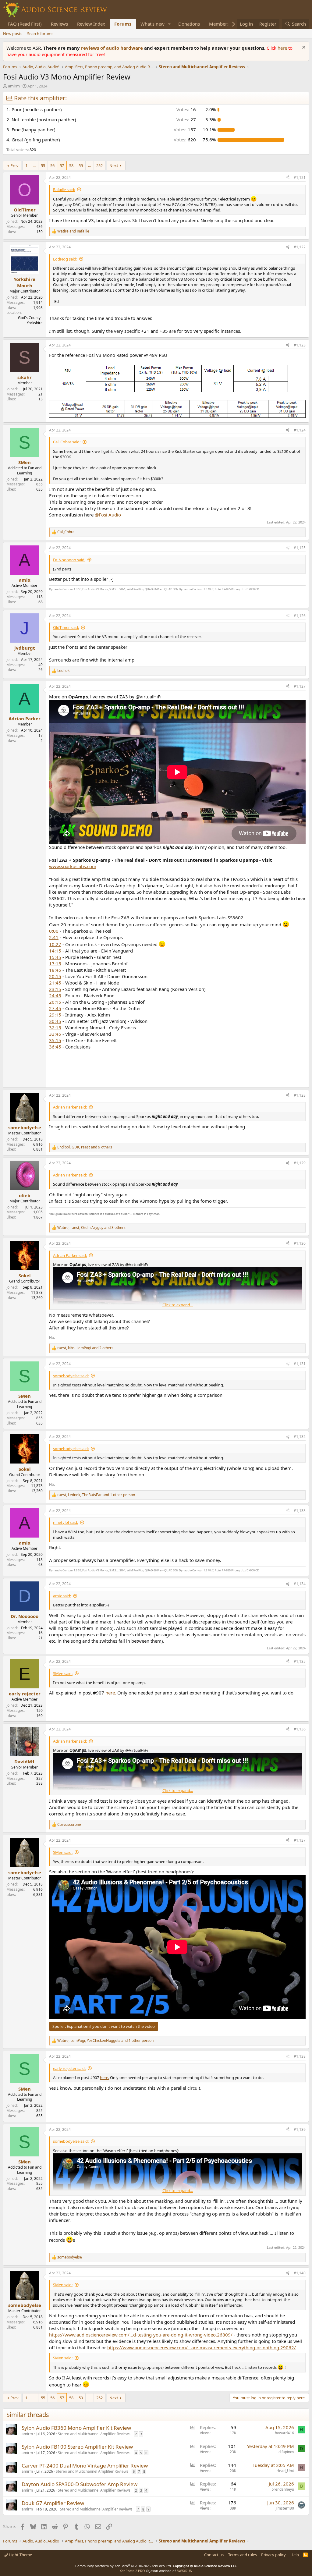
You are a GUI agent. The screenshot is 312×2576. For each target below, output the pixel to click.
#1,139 (300, 2129)
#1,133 (300, 1511)
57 (62, 165)
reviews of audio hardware (113, 48)
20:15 (55, 976)
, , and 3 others (91, 1228)
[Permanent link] (53, 1076)
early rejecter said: (69, 2068)
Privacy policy (273, 2555)
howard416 (284, 2433)
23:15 (55, 989)
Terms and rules (243, 2555)
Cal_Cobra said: (67, 442)
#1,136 (300, 1729)
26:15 (55, 1002)
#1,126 (300, 616)
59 (81, 165)
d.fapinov (286, 2452)
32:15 (55, 1027)
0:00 (54, 931)
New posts (13, 34)
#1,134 (300, 1584)
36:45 (55, 1047)
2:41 (54, 937)
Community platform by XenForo (124, 2566)
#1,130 (300, 1243)
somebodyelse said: (71, 1376)
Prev (14, 165)
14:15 (55, 951)
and (73, 231)
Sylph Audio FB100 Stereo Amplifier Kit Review (77, 2447)
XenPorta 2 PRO (132, 2571)
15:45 (55, 957)
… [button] (34, 165)
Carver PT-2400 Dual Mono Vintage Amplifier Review (85, 2466)
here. (111, 1693)
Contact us (214, 2555)
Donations (189, 24)
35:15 (55, 1040)
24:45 (55, 995)
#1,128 (300, 1095)
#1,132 (300, 1437)
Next (114, 165)
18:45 (55, 970)
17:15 (55, 963)
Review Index (91, 24)
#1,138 (300, 2056)
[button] (169, 24)
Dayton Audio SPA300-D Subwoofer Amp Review (80, 2484)
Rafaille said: (64, 190)
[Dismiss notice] (303, 48)
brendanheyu (283, 2489)
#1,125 (300, 548)
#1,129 (300, 1163)
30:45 (55, 1021)
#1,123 (300, 345)
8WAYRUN (184, 2571)
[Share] (288, 178)
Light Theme (20, 2555)
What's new (152, 24)
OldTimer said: (66, 627)
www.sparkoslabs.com (73, 866)
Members (219, 24)
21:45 (55, 983)
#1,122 (300, 247)
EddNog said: (65, 259)
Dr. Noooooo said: (69, 560)
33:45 (55, 1034)
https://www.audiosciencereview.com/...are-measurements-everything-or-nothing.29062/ (202, 2347)
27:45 (55, 1008)
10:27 (55, 944)
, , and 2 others (85, 1348)
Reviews (59, 24)
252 (99, 165)
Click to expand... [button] (178, 1305)
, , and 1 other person (96, 1495)
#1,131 (300, 1364)
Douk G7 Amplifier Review (53, 2503)
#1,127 (300, 686)
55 (43, 165)
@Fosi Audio (108, 515)
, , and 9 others (85, 1147)
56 (52, 165)
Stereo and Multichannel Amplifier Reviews (94, 2434)
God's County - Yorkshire (30, 320)
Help (295, 2555)
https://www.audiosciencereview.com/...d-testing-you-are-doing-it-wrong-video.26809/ (141, 2335)
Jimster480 (285, 2508)
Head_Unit (285, 2471)
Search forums (40, 34)
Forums (123, 24)
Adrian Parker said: (70, 1107)
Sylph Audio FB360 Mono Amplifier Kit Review (76, 2428)
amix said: (62, 1596)
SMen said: (63, 1673)
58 (71, 165)
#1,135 (300, 1661)
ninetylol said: (66, 1522)
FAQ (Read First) (25, 24)
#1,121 (300, 177)
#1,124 (300, 430)
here (283, 48)
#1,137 (300, 1840)
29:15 (55, 1015)
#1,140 (300, 2273)
